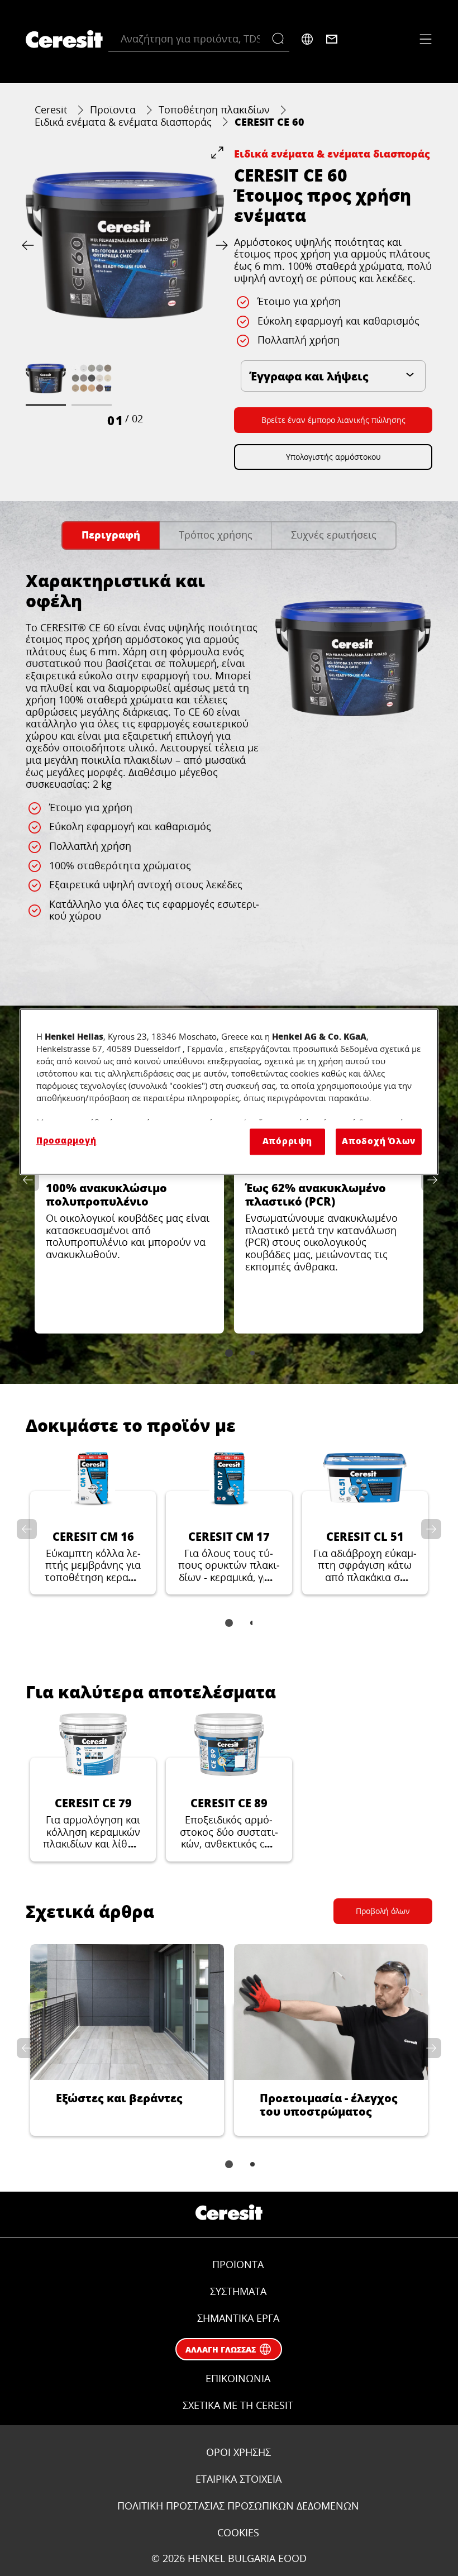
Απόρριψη (287, 1142)
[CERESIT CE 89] (229, 1787)
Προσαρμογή (66, 1141)
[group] (125, 287)
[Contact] (332, 39)
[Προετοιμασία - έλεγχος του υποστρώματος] (331, 2040)
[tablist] (229, 1353)
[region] (229, 1092)
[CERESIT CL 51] (365, 1520)
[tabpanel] (229, 772)
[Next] (220, 245)
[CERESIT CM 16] (93, 1520)
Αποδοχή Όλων (379, 1142)
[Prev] (30, 245)
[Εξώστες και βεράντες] (127, 2040)
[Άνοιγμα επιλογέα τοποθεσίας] (307, 39)
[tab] (111, 535)
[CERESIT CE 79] (93, 1787)
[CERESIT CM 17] (229, 1520)
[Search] (281, 39)
